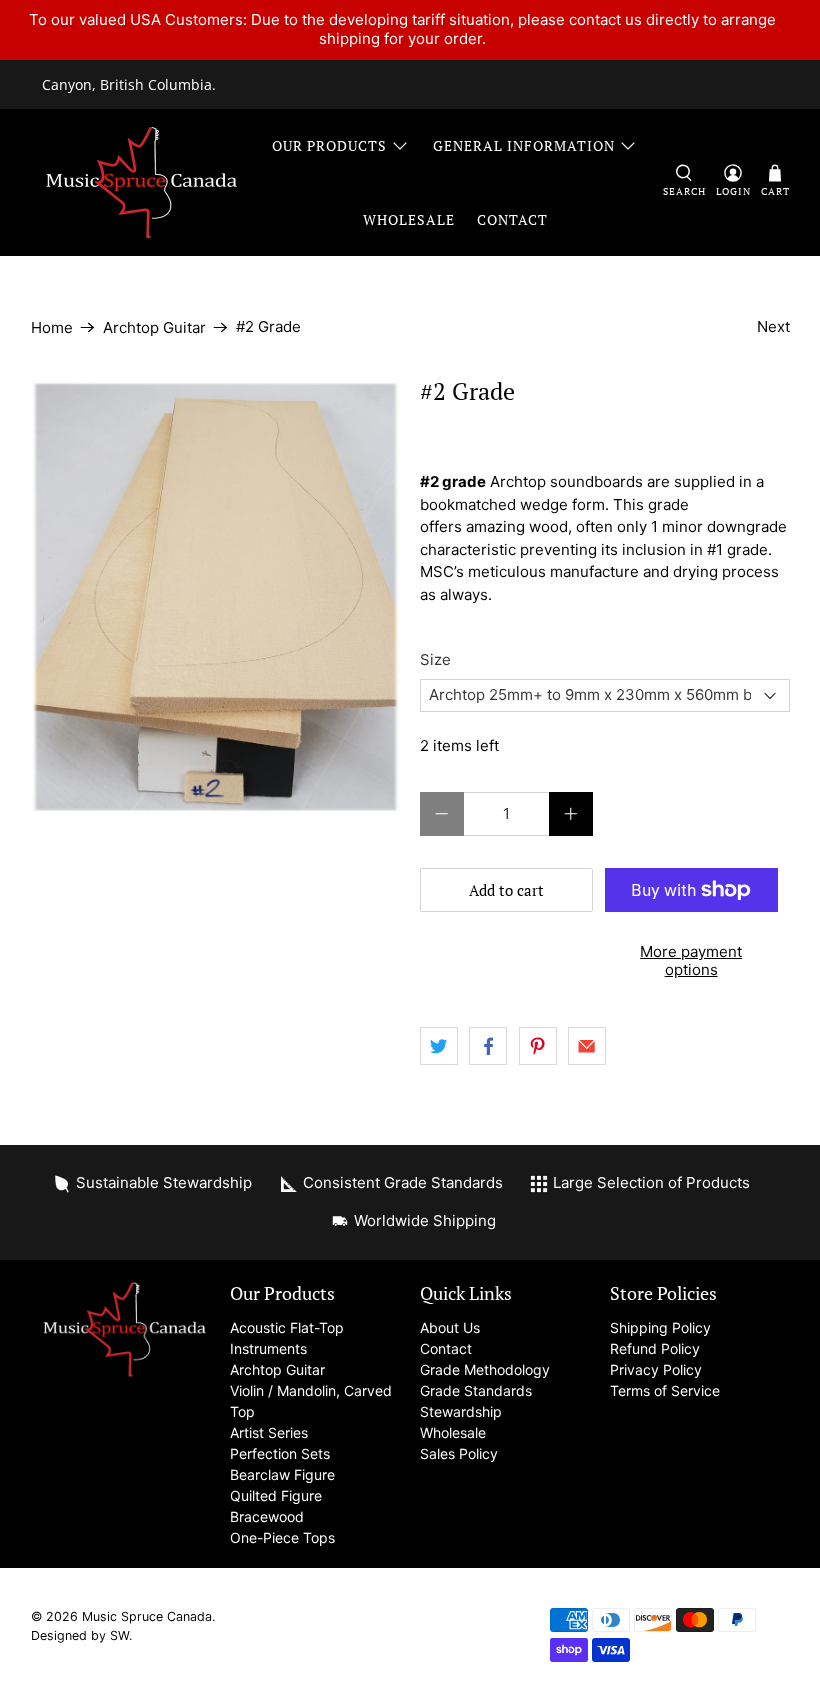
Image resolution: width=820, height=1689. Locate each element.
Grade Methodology (485, 1369)
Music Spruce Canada (147, 1616)
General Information (524, 145)
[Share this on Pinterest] (538, 1046)
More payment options (691, 960)
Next (773, 326)
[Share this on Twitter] (439, 1046)
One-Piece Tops (282, 1537)
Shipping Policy (660, 1327)
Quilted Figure (276, 1495)
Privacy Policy (656, 1369)
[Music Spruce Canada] (142, 182)
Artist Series (269, 1432)
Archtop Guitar (154, 327)
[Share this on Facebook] (488, 1046)
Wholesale (409, 219)
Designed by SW (80, 1635)
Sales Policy (459, 1453)
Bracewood (267, 1516)
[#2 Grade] (216, 596)
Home (52, 327)
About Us (450, 1327)
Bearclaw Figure (282, 1474)
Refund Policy (655, 1348)
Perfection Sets (280, 1453)
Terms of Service (665, 1390)
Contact (512, 219)
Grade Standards (476, 1390)
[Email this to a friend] (587, 1046)
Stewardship (461, 1411)
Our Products (329, 145)
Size (435, 659)
